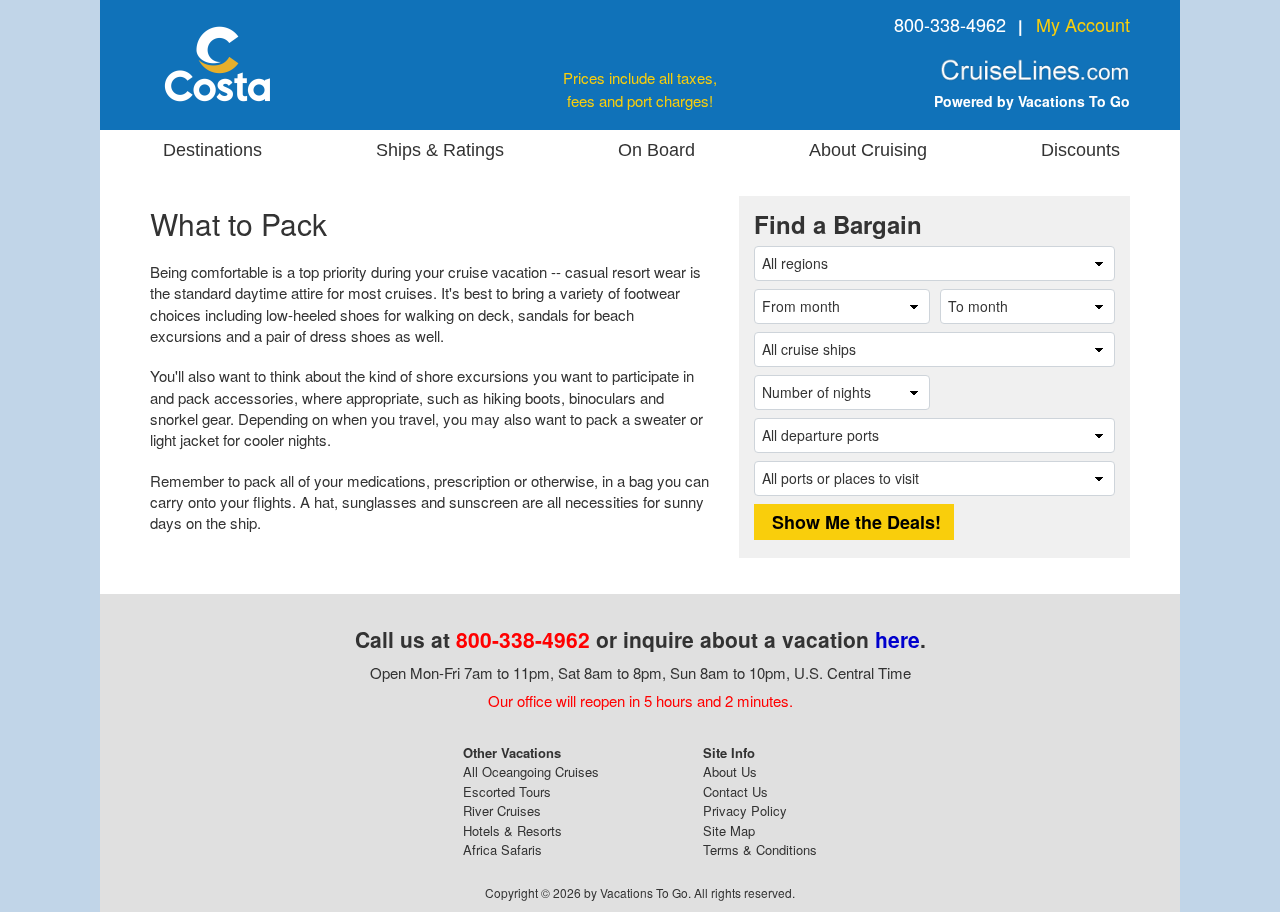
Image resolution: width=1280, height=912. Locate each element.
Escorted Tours (507, 791)
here (897, 639)
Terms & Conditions (760, 849)
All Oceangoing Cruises (531, 771)
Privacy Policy (745, 810)
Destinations (212, 150)
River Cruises (502, 810)
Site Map (729, 830)
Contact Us (735, 791)
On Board (656, 150)
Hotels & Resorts (512, 830)
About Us (730, 771)
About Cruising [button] (868, 150)
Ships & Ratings (440, 150)
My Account (1083, 24)
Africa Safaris (502, 849)
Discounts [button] (1080, 150)
